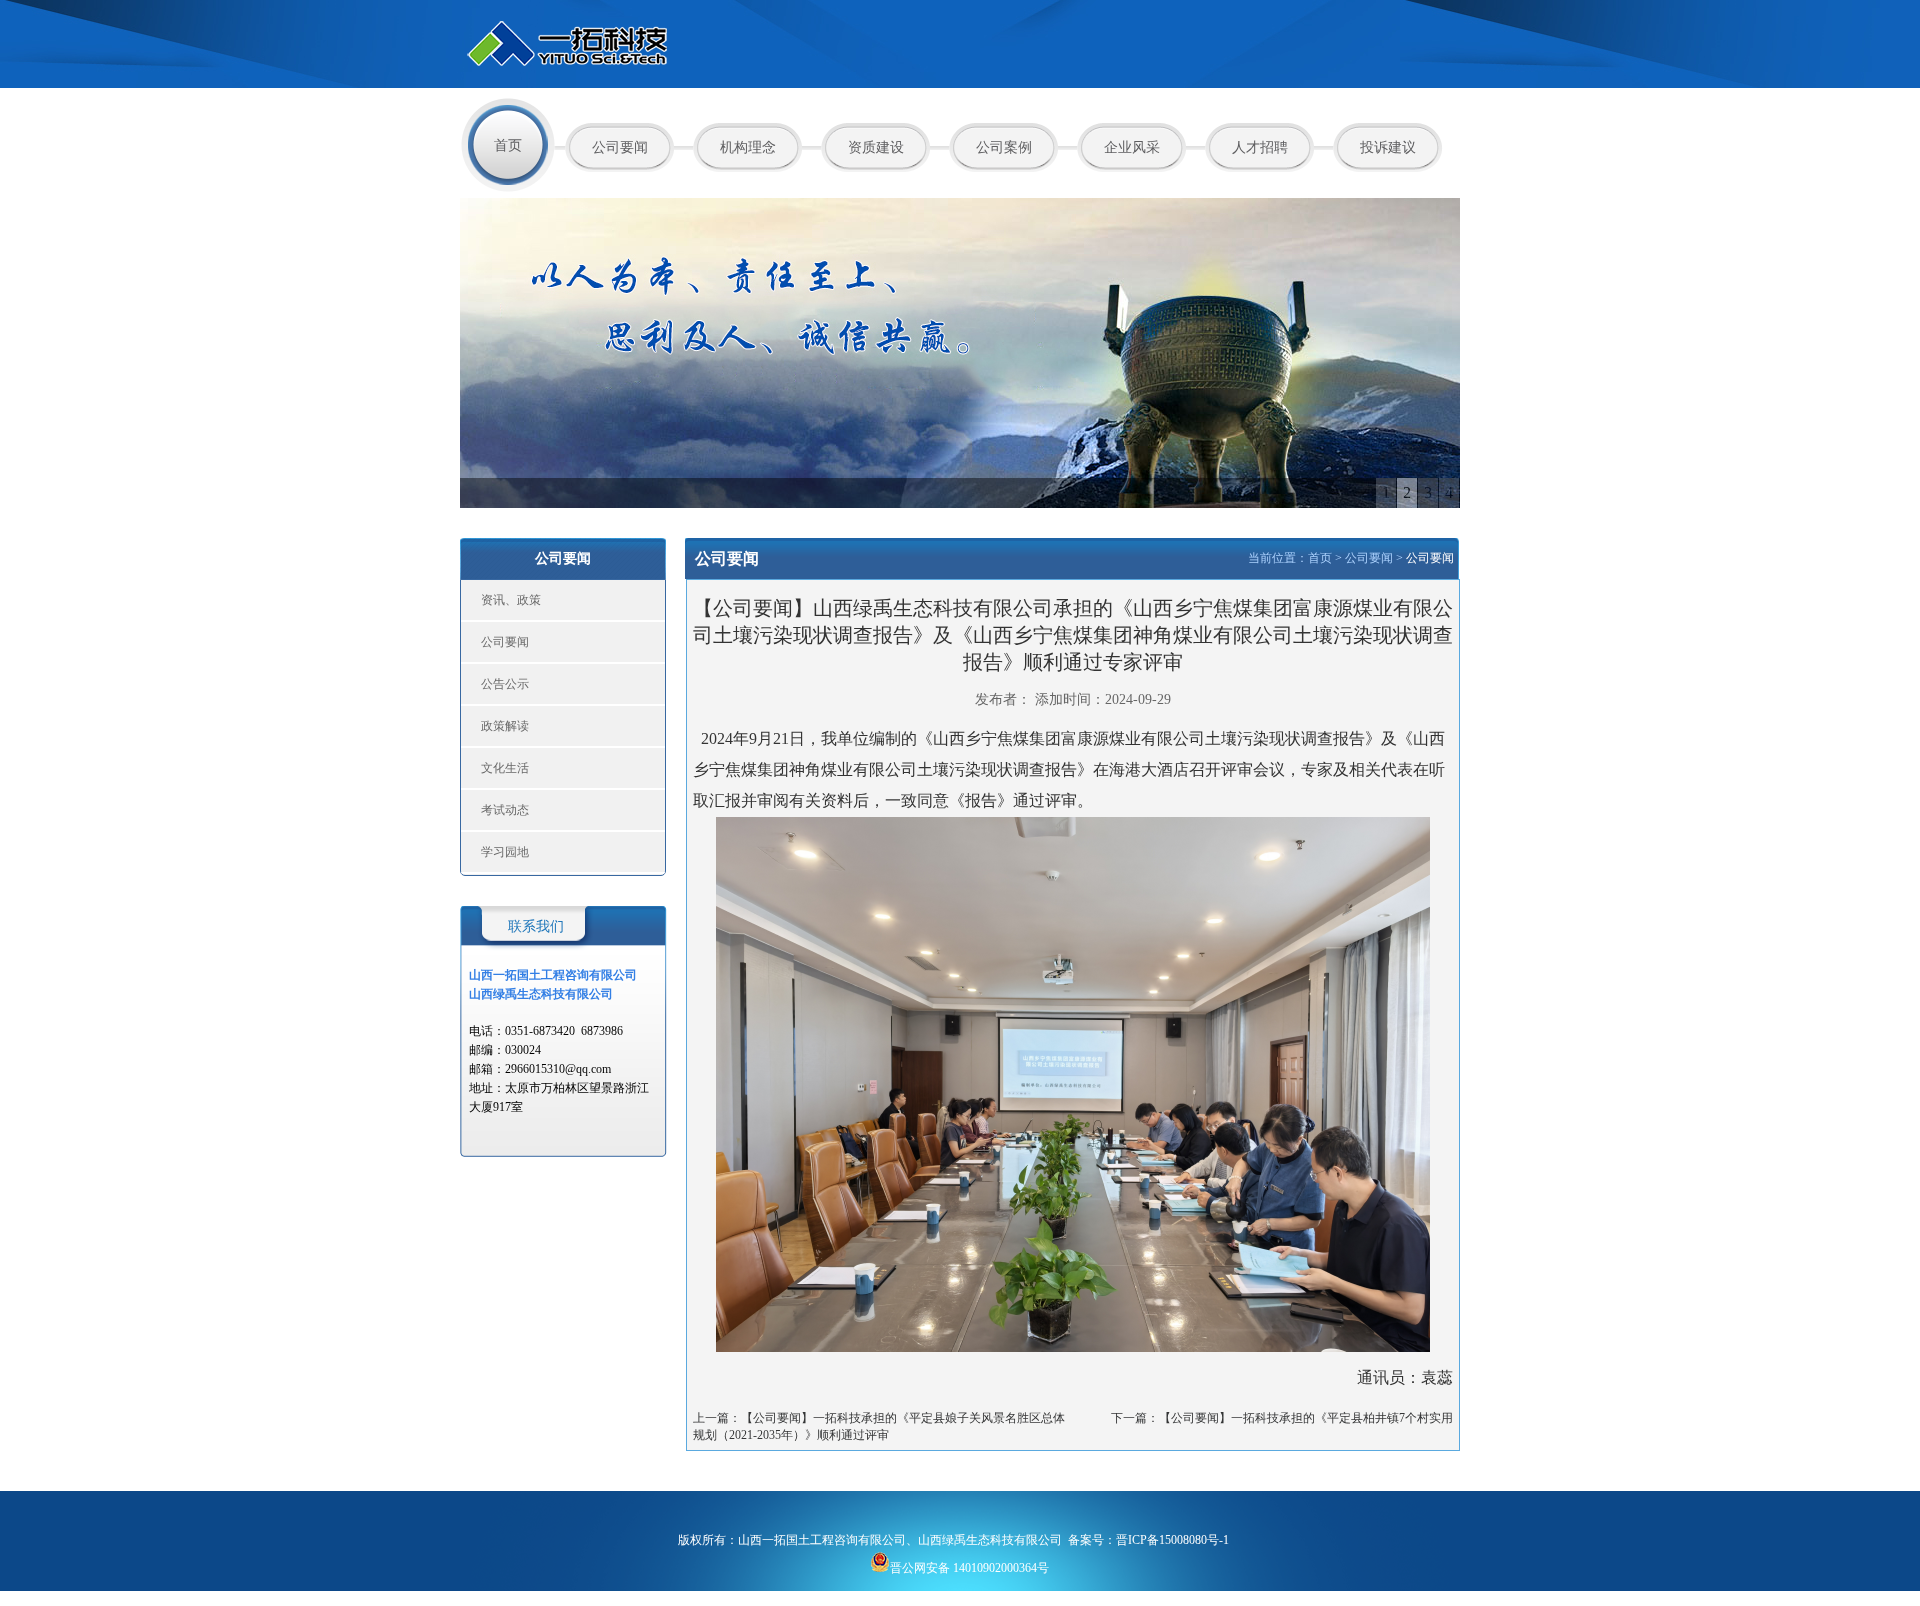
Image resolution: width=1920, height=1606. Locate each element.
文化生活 (505, 768)
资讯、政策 (511, 600)
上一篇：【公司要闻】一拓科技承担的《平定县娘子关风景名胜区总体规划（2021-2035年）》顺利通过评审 (879, 1426)
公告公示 (505, 684)
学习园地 (505, 852)
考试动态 (505, 810)
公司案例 (1004, 147)
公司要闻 (620, 147)
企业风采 (1132, 147)
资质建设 (876, 147)
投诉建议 (1388, 147)
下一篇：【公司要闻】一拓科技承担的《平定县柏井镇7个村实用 (1282, 1418)
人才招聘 (1260, 147)
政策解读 (505, 726)
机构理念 (748, 147)
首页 (508, 145)
